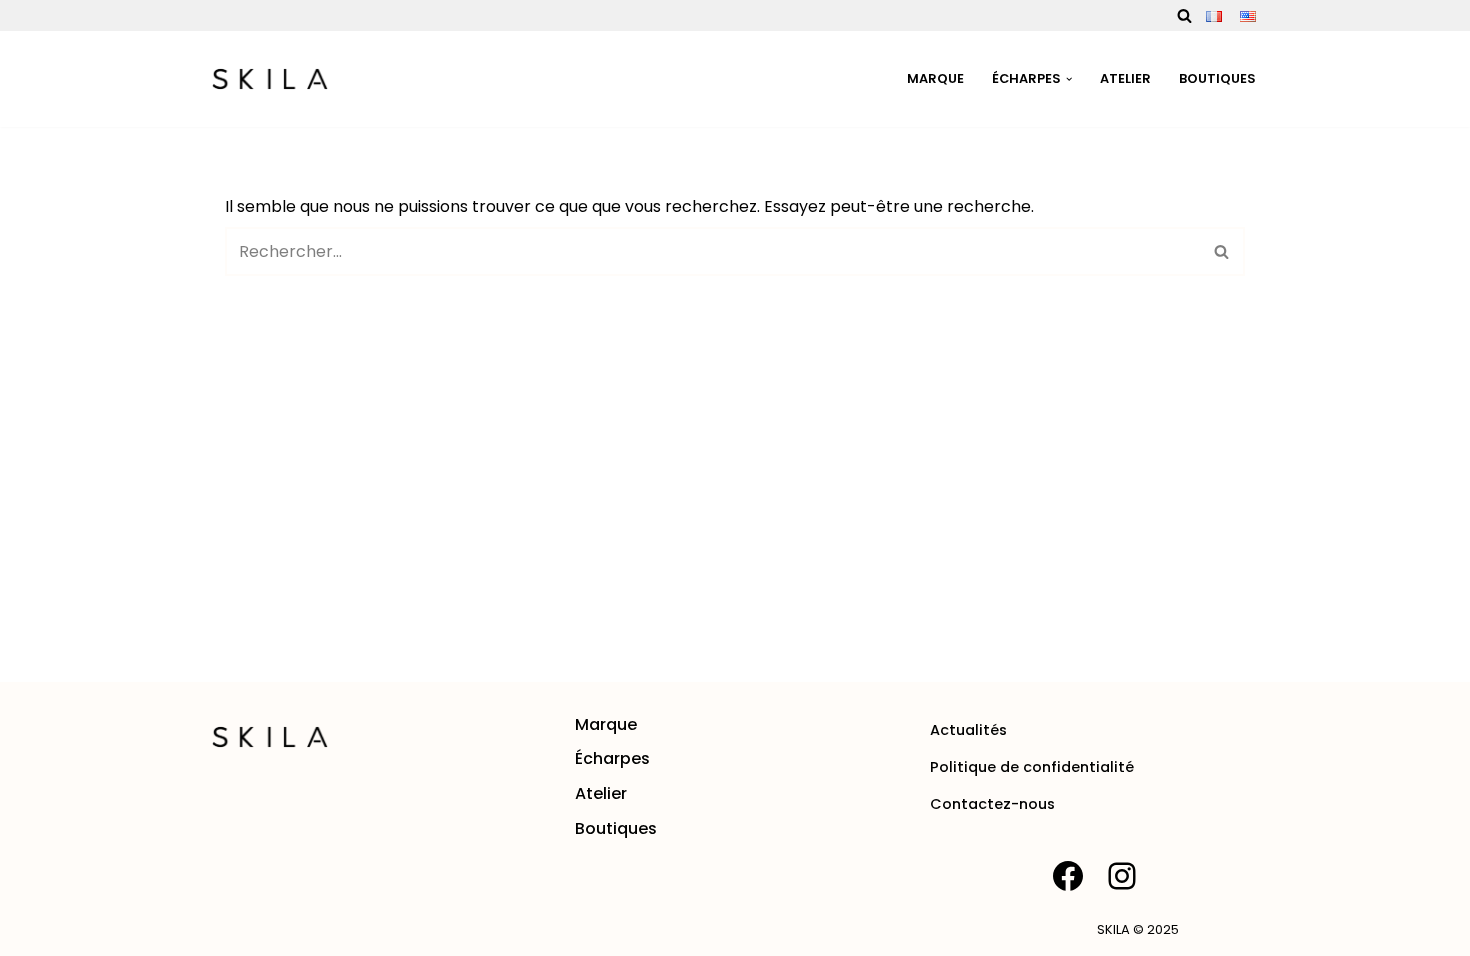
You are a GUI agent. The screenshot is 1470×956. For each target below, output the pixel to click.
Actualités (968, 730)
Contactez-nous (992, 804)
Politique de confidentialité (1032, 767)
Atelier (1125, 78)
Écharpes (612, 758)
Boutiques (1217, 78)
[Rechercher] (1184, 15)
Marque (935, 78)
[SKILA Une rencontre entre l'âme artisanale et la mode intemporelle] (270, 79)
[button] (1069, 79)
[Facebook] (1068, 876)
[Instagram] (1122, 876)
